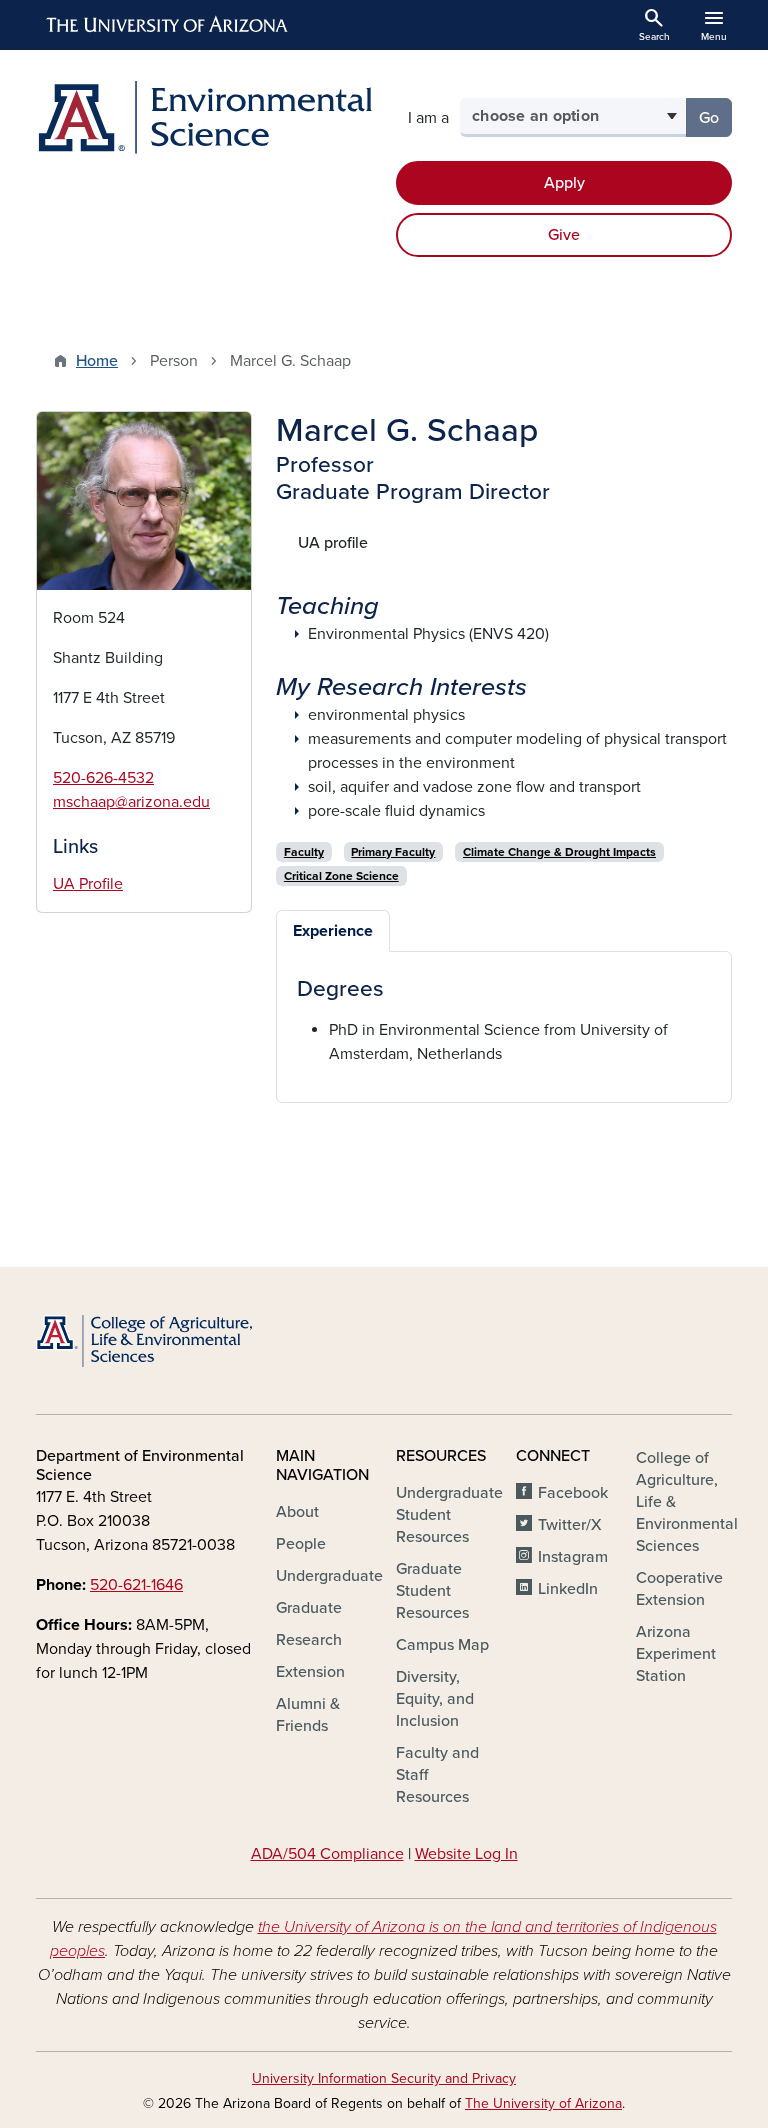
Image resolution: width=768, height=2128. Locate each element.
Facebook (573, 1493)
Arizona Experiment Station (676, 1654)
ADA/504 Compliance (327, 1854)
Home (97, 361)
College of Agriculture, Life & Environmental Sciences (687, 1502)
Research (309, 1640)
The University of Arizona (543, 2103)
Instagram (573, 1557)
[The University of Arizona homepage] (168, 25)
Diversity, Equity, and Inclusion (435, 1699)
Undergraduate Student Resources (449, 1515)
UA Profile (88, 884)
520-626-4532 (103, 778)
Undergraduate (329, 1576)
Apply (564, 183)
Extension (310, 1672)
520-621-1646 (136, 1585)
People (301, 1544)
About (297, 1512)
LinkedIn (568, 1589)
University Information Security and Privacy (384, 2078)
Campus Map (442, 1645)
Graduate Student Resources (432, 1591)
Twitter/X (570, 1525)
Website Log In (466, 1854)
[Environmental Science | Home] (204, 117)
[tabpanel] (504, 1020)
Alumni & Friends (308, 1715)
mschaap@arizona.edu (131, 802)
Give (564, 235)
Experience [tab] (333, 931)
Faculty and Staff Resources (437, 1775)
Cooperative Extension (679, 1589)
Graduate (309, 1608)
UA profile (333, 543)
